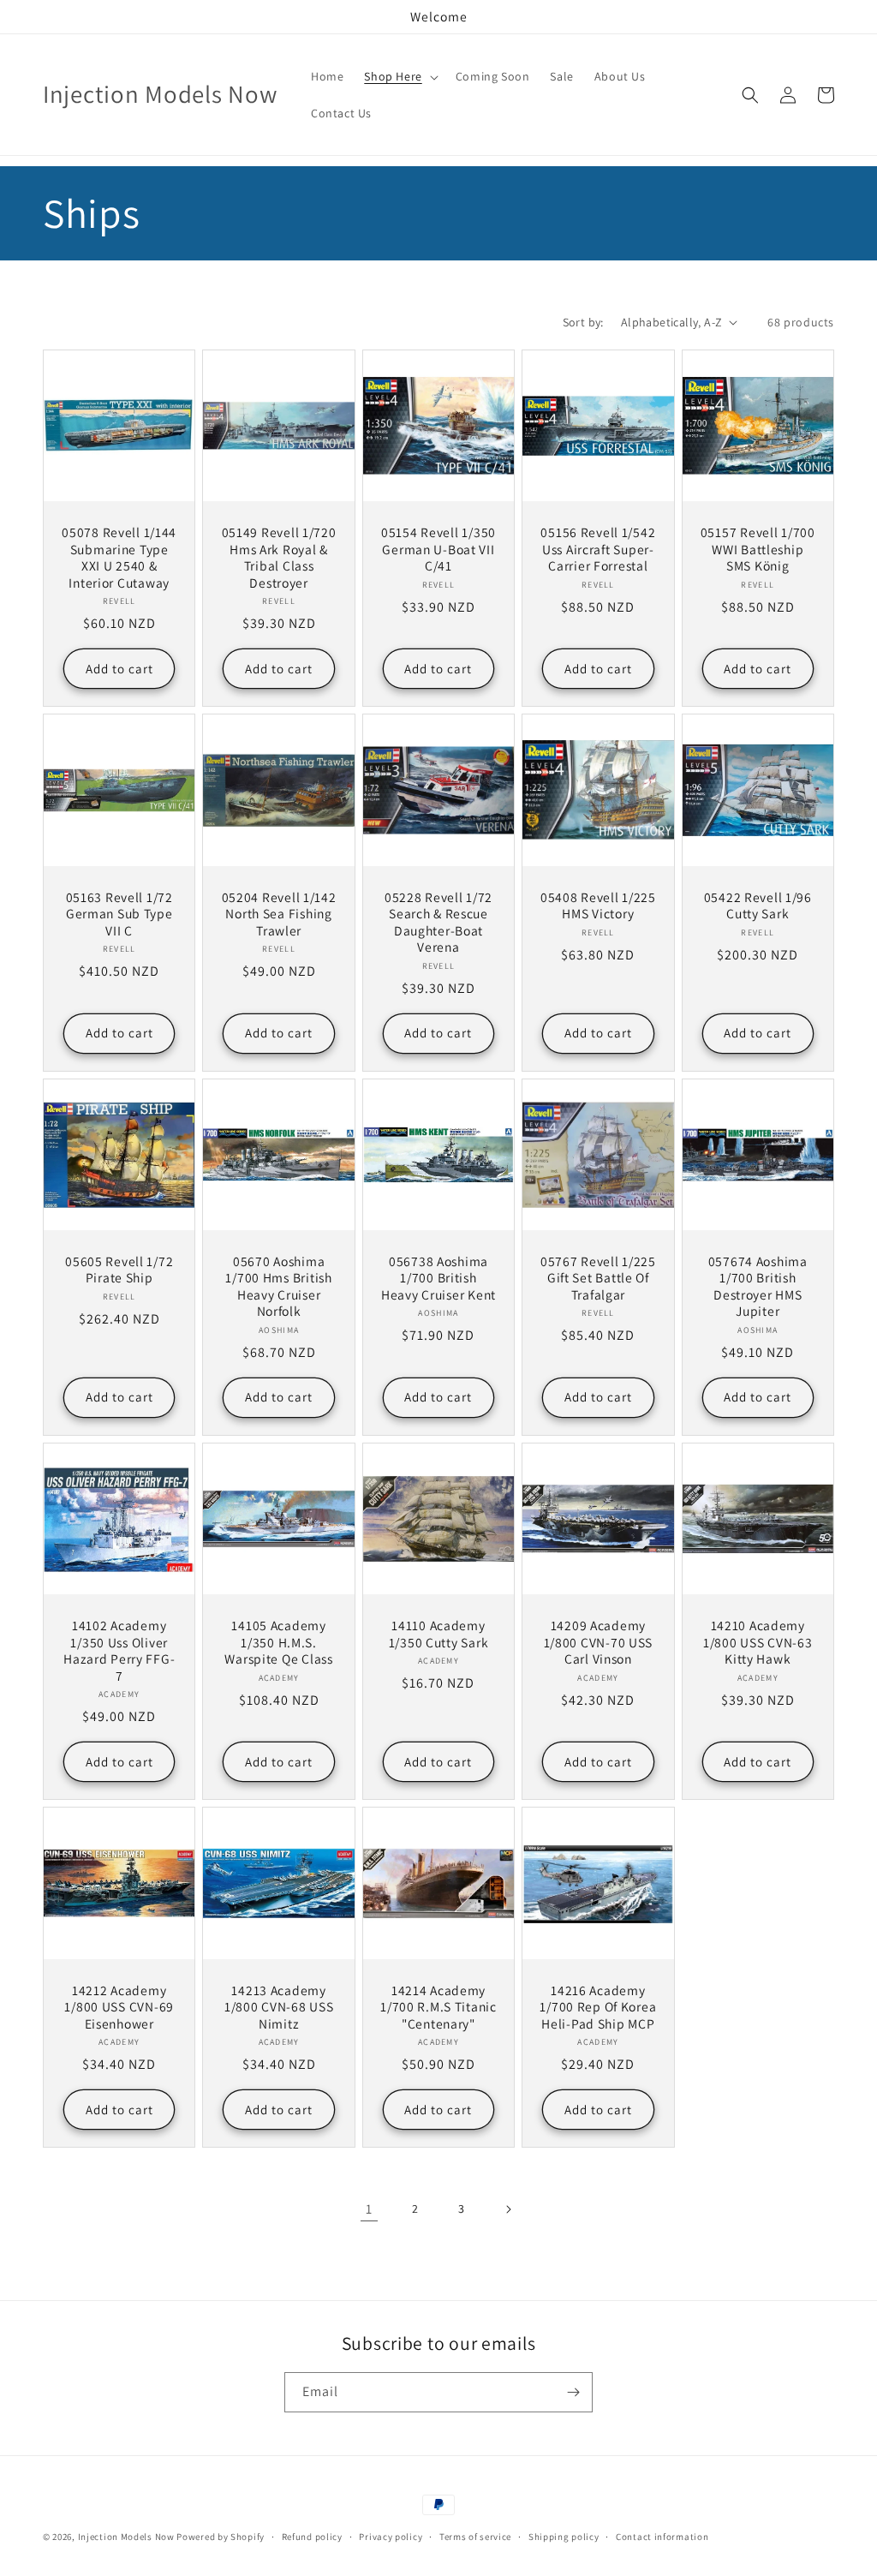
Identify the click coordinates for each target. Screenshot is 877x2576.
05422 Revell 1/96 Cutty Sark (758, 905)
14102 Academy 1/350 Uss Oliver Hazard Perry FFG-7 (119, 1650)
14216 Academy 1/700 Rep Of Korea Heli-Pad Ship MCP (598, 2007)
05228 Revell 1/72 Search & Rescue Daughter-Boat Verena (438, 922)
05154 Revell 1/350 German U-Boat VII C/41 (438, 549)
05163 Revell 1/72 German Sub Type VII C (119, 914)
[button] (399, 76)
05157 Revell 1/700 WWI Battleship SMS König (758, 549)
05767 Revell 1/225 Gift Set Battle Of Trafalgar (598, 1278)
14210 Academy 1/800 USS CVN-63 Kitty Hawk (758, 1642)
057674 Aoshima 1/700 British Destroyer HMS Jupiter (758, 1286)
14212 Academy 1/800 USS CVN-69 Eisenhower (119, 2007)
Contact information (662, 2537)
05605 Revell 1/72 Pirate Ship (119, 1270)
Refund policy (312, 2537)
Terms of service (475, 2537)
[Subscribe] (573, 2392)
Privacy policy (391, 2537)
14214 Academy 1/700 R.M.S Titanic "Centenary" (438, 2007)
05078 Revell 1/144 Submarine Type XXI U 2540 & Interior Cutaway (119, 557)
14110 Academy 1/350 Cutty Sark (439, 1634)
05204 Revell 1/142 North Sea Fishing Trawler (279, 914)
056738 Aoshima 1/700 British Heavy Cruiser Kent (438, 1278)
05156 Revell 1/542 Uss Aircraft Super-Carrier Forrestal (598, 549)
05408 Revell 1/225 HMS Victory (598, 905)
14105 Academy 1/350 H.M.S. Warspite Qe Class (278, 1642)
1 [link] (369, 2209)
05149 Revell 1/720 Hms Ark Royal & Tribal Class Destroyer (279, 557)
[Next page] (508, 2209)
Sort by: (583, 322)
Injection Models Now (126, 2537)
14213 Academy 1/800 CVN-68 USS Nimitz (279, 2007)
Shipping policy (564, 2537)
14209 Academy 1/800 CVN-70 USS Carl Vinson (599, 1642)
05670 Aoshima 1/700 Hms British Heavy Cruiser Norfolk (278, 1286)
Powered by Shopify (221, 2537)
